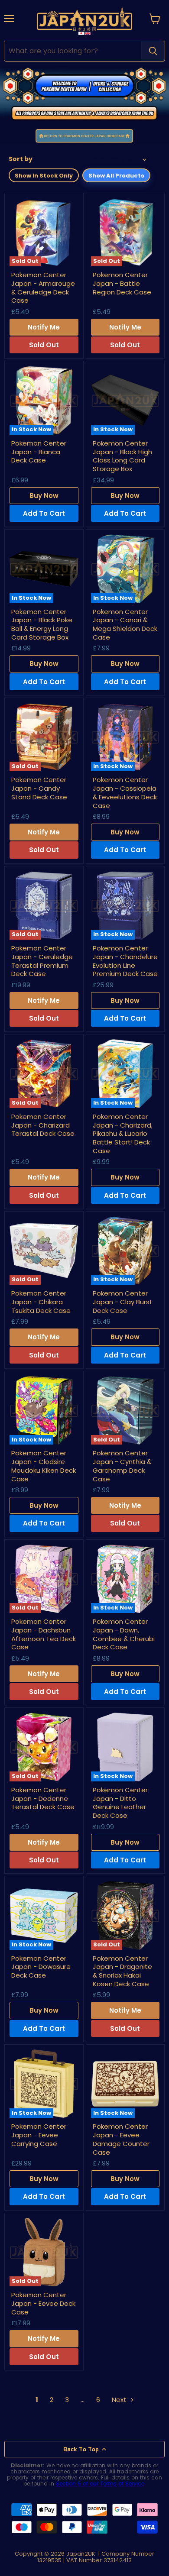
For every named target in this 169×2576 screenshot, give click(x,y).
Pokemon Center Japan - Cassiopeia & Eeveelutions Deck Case (125, 792)
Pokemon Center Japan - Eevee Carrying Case (39, 2135)
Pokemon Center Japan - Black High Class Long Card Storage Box (122, 456)
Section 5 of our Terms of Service (100, 2484)
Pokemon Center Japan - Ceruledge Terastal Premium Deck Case (42, 961)
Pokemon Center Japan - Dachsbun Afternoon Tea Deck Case (44, 1634)
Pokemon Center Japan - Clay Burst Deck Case (123, 1302)
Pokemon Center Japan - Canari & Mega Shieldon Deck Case (125, 624)
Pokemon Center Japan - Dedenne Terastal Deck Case (43, 1798)
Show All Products (116, 176)
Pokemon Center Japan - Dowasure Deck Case (41, 1967)
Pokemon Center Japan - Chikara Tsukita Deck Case (41, 1302)
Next (120, 2400)
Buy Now (44, 496)
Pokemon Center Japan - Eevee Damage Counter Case (121, 2139)
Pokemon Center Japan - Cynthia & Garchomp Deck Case (122, 1466)
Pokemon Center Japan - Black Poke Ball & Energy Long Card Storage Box (42, 624)
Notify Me (44, 327)
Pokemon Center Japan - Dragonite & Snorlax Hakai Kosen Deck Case (122, 1971)
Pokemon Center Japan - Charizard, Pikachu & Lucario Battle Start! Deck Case (123, 1134)
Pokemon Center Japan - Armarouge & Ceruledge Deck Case (43, 288)
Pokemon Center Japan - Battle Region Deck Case (122, 283)
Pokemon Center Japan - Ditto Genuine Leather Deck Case (120, 1803)
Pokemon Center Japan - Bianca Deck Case (39, 452)
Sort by (21, 159)
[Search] (153, 51)
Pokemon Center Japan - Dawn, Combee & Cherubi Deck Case (124, 1634)
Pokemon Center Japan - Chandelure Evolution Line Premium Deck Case (125, 961)
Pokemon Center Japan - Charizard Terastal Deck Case (43, 1125)
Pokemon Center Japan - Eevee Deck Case (43, 2303)
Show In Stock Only (44, 176)
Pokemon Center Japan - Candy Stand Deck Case (39, 788)
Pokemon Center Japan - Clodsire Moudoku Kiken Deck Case (44, 1466)
